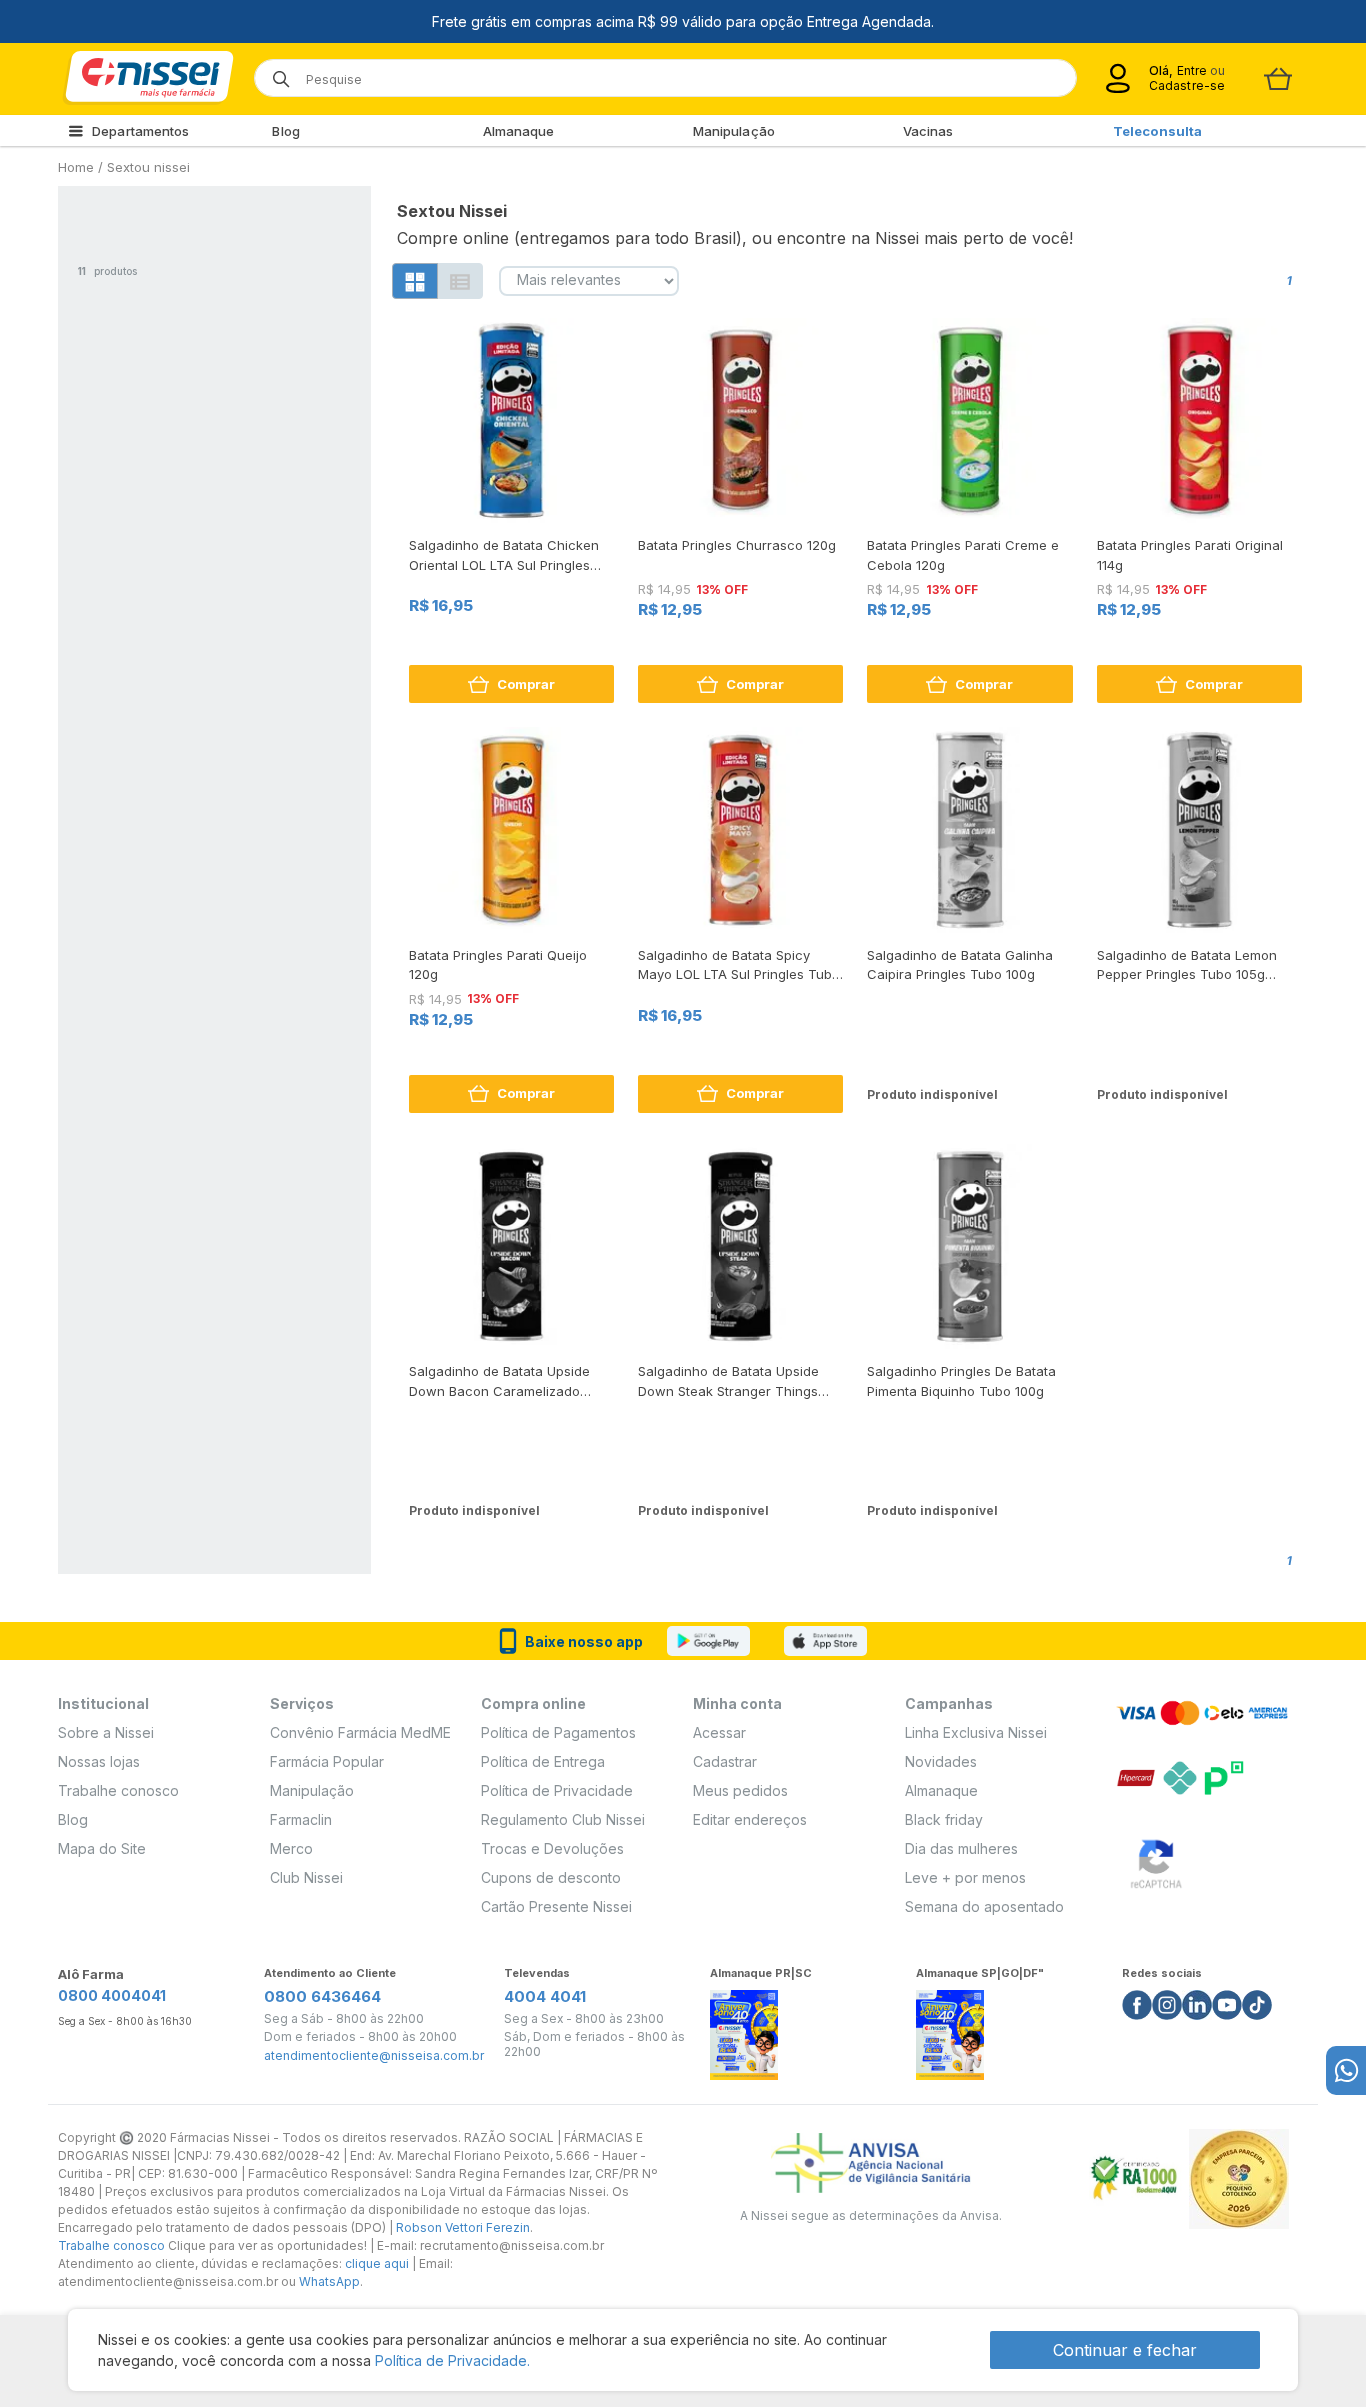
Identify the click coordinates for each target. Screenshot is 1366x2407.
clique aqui (377, 2263)
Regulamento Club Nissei (563, 1819)
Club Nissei (306, 1877)
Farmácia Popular (327, 1761)
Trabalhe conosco (118, 1790)
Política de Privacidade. (452, 2360)
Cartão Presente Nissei (556, 1906)
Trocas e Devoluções (552, 1848)
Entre (1191, 70)
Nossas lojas (99, 1761)
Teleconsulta (1157, 131)
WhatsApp (329, 2281)
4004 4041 (545, 1996)
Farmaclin (301, 1819)
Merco (291, 1848)
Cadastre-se (1187, 85)
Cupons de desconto (551, 1877)
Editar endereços (750, 1819)
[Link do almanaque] (744, 2028)
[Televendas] (1346, 2070)
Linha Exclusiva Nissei (976, 1732)
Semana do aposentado (984, 1906)
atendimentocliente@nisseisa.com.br (374, 2056)
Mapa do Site (102, 1848)
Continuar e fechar (1125, 2350)
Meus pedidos (740, 1790)
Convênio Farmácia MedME (360, 1732)
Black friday (944, 1819)
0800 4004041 (112, 1995)
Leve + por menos (965, 1877)
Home (76, 167)
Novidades (941, 1761)
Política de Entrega (543, 1761)
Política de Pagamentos (558, 1732)
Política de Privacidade (557, 1790)
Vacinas (928, 131)
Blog (285, 131)
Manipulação (734, 131)
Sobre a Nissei (106, 1732)
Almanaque (519, 131)
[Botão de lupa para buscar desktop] (274, 72)
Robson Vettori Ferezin (463, 2227)
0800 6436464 (322, 1996)
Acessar (719, 1732)
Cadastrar (725, 1761)
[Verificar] (1156, 1860)
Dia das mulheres (961, 1848)
